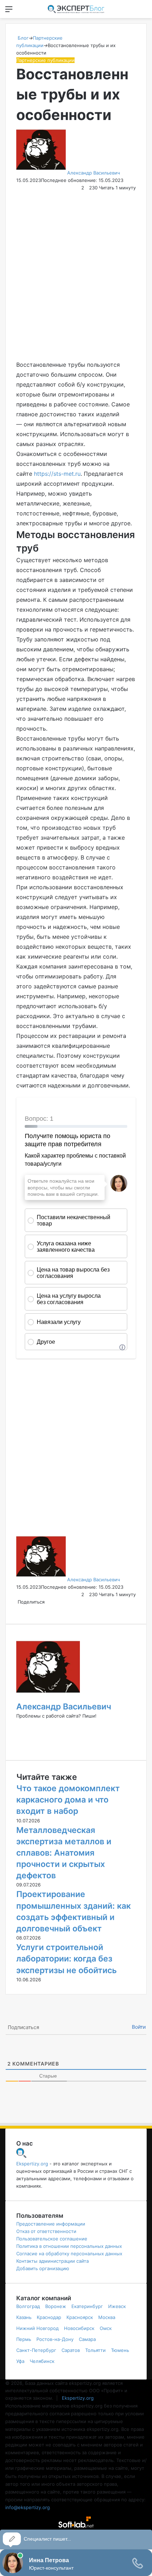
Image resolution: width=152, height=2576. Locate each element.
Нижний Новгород (37, 2328)
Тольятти (95, 2350)
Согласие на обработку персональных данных (69, 2254)
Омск (106, 2328)
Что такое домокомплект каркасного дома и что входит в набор (68, 1800)
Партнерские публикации (45, 60)
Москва (107, 2317)
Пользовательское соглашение (52, 2239)
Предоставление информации (51, 2224)
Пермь (24, 2339)
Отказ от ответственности (46, 2231)
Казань (24, 2317)
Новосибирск (79, 2328)
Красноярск (80, 2317)
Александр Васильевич (93, 173)
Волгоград (28, 2306)
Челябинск (42, 2361)
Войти (139, 2027)
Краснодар (49, 2317)
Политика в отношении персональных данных (69, 2246)
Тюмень (120, 2350)
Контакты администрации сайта (52, 2261)
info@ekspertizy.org (28, 2507)
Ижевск (117, 2306)
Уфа (20, 2361)
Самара (87, 2339)
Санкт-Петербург (36, 2350)
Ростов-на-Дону (55, 2339)
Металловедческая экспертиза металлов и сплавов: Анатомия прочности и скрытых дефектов (64, 1853)
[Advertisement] (76, 276)
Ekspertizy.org (32, 2164)
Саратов (71, 2350)
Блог (22, 38)
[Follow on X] (122, 173)
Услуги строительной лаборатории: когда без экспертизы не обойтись (66, 1959)
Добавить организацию (43, 2268)
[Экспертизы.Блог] (76, 9)
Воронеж (56, 2306)
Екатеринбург (87, 2306)
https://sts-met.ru (57, 474)
